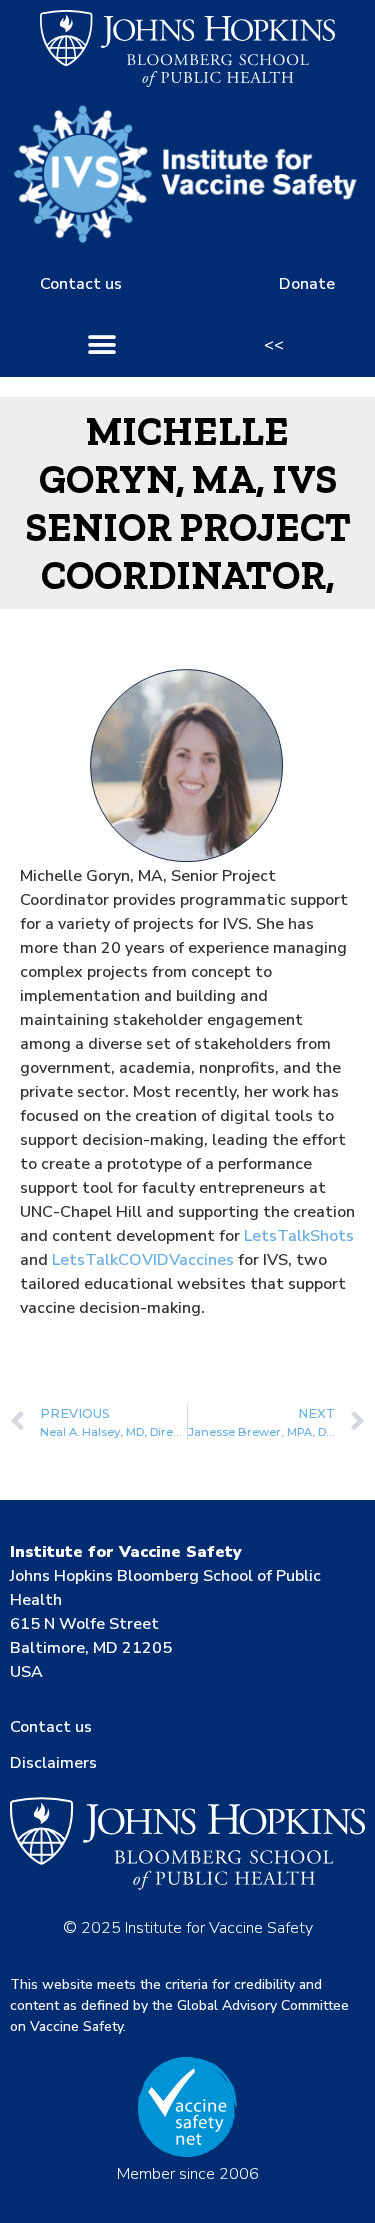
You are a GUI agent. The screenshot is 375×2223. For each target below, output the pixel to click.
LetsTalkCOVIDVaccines (143, 1260)
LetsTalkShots (299, 1236)
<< (274, 345)
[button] (102, 344)
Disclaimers (53, 1763)
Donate (307, 284)
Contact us (81, 284)
